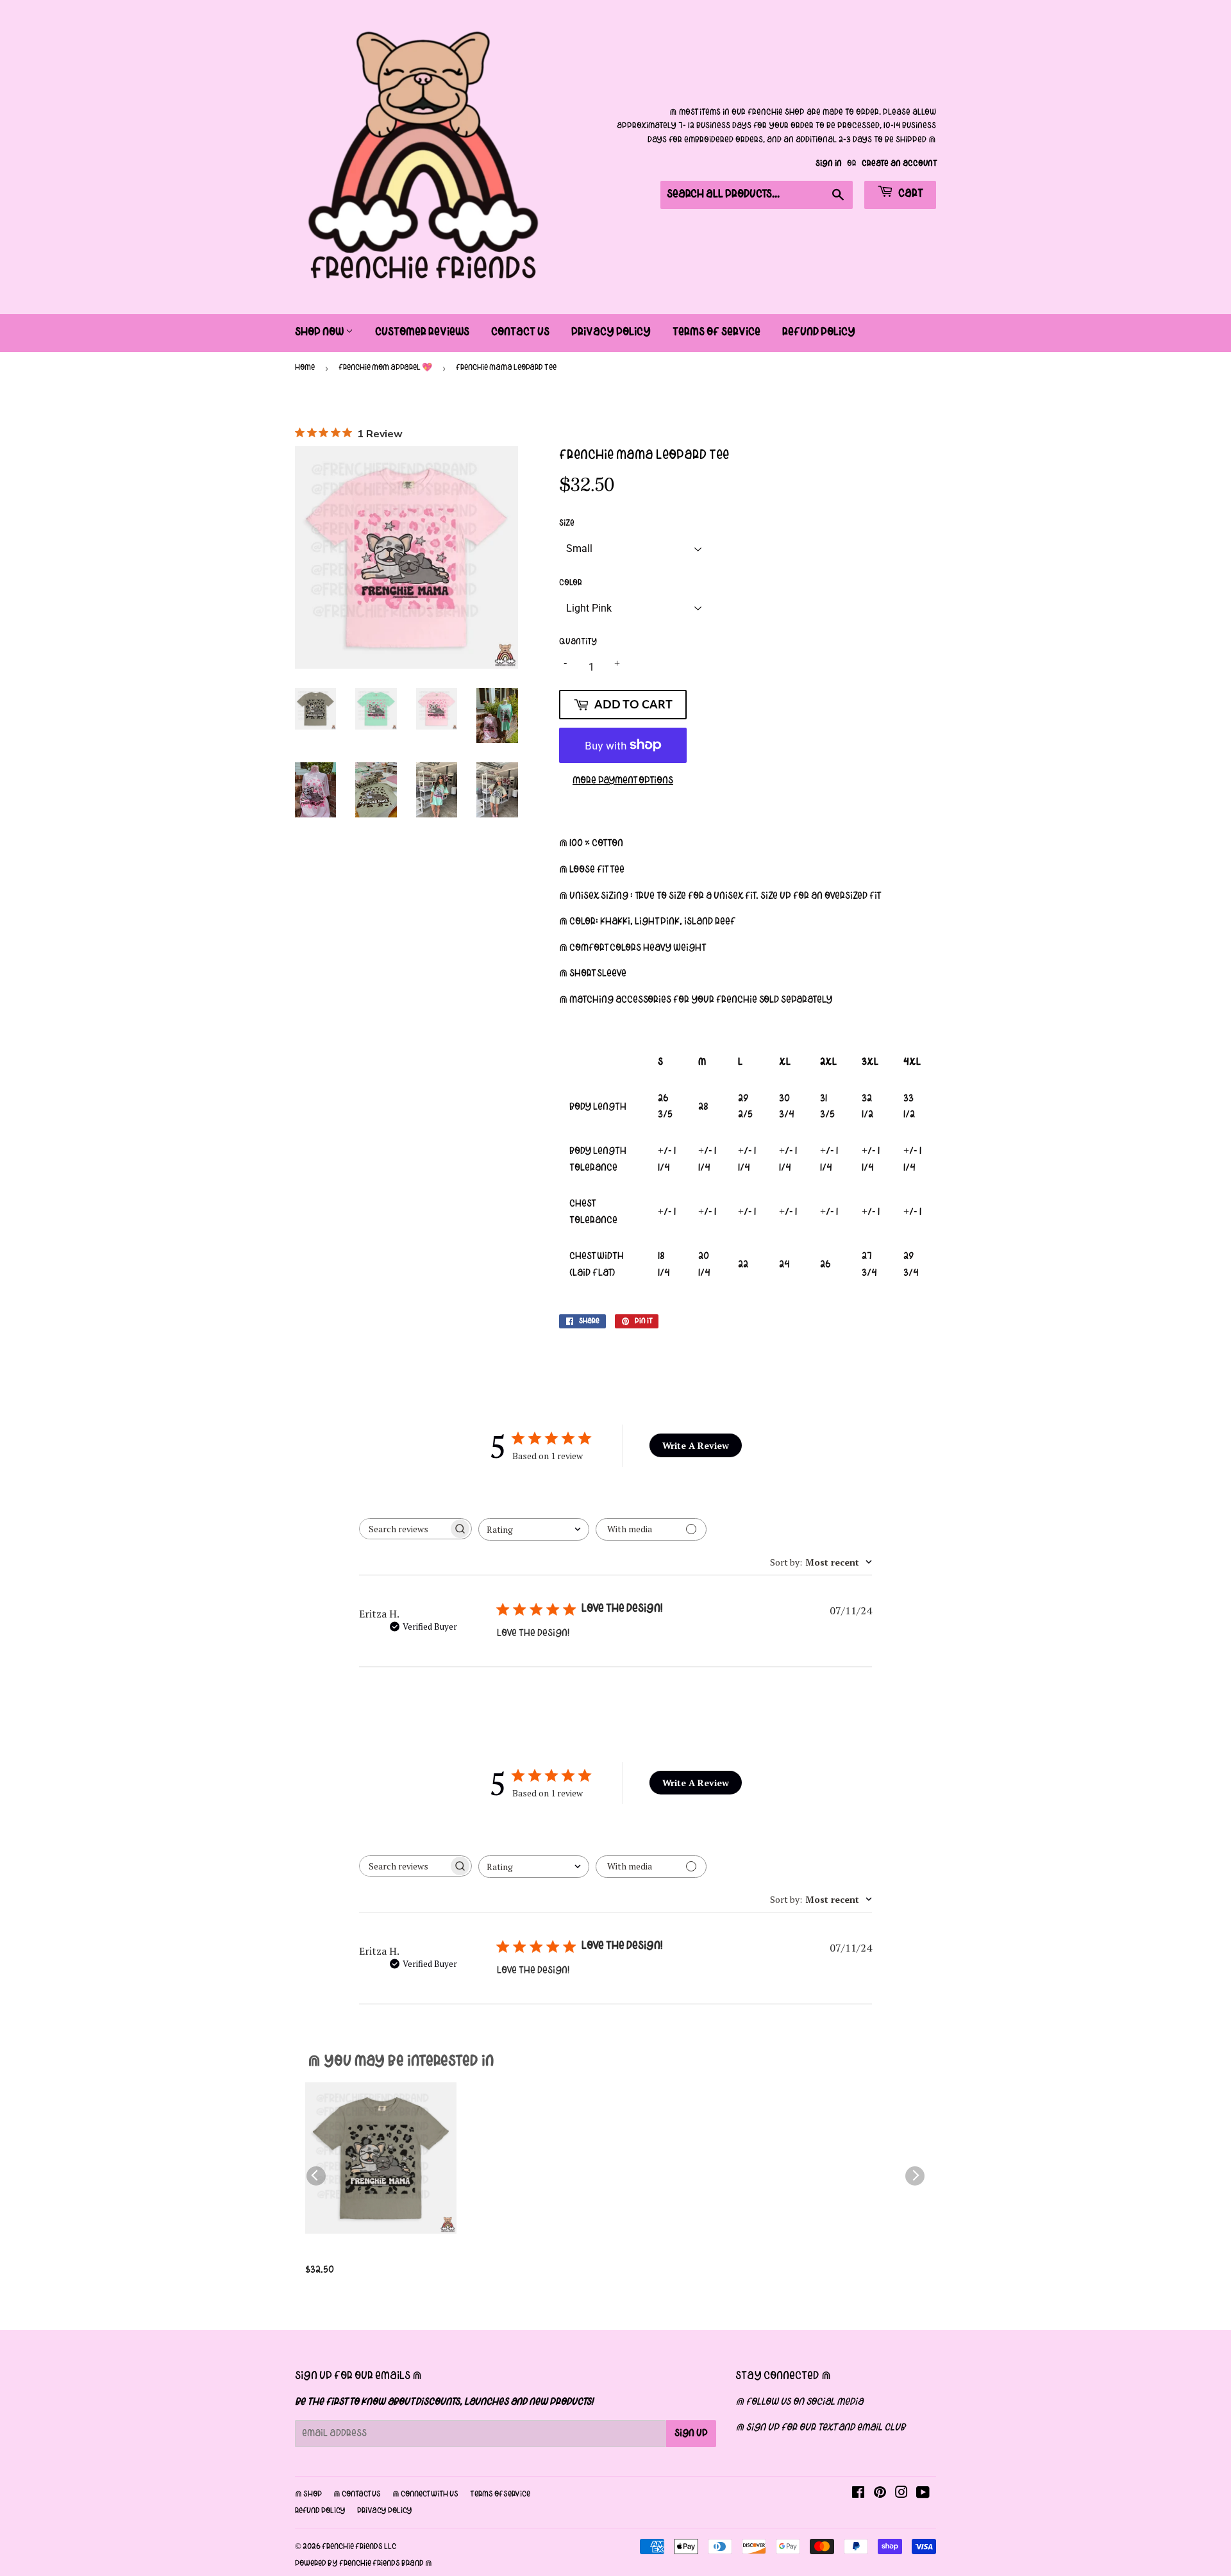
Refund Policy (819, 332)
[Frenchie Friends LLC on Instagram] (901, 2495)
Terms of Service (716, 332)
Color (571, 583)
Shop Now (320, 332)
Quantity (578, 642)
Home (305, 368)
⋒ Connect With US (425, 2495)
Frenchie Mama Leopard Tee (377, 2254)
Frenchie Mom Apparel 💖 (385, 368)
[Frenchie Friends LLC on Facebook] (858, 2495)
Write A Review (696, 1445)
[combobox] (534, 1529)
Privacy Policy (611, 332)
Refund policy (320, 2511)
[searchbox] (404, 1529)
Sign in (829, 164)
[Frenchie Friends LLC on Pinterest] (880, 2495)
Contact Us (520, 332)
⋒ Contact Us (357, 2495)
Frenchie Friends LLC (359, 2547)
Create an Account (899, 164)
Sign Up (691, 2434)
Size (567, 523)
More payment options (623, 781)
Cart (910, 194)
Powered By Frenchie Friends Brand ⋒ (364, 2564)
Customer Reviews (422, 332)
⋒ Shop (308, 2495)
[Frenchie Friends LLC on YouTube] (923, 2495)
